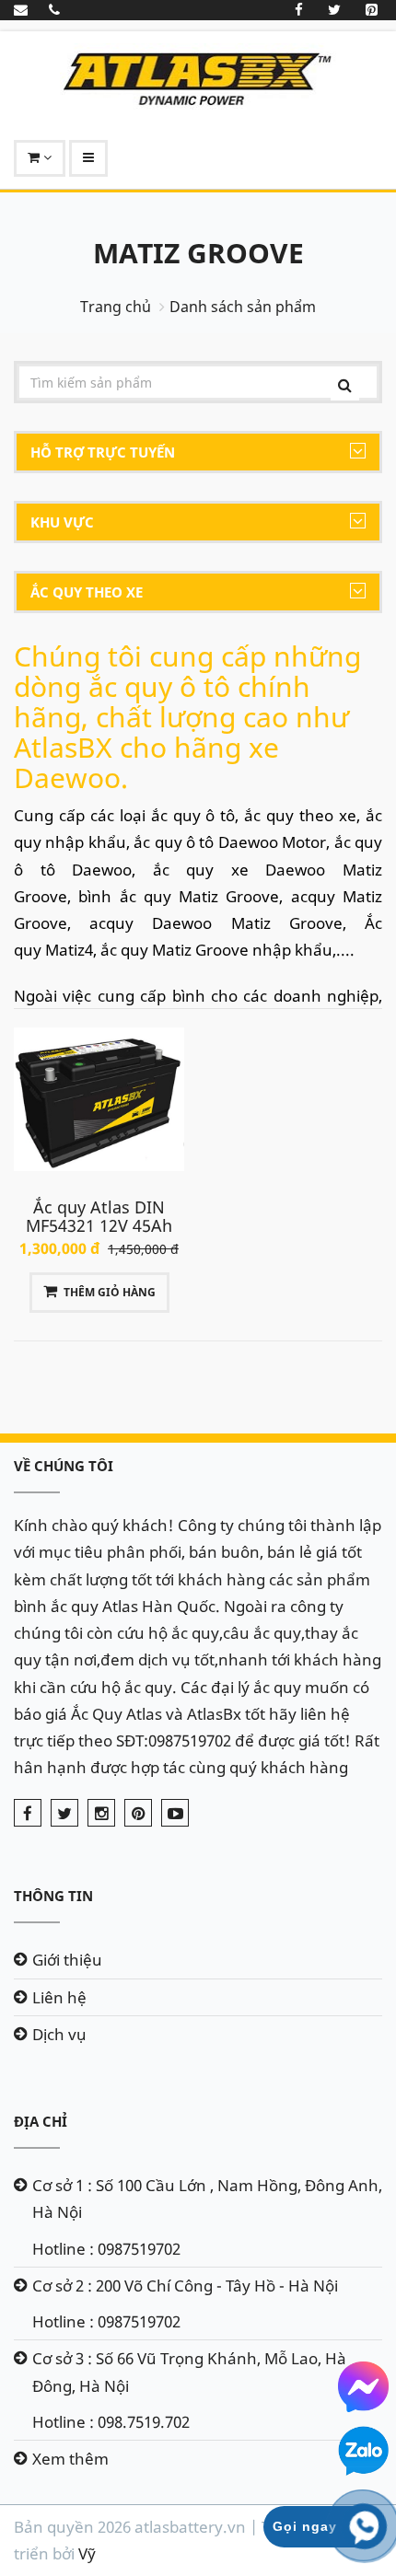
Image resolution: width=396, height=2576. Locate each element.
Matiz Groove (198, 253)
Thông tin (53, 1896)
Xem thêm (70, 2459)
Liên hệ (59, 1997)
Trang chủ (116, 307)
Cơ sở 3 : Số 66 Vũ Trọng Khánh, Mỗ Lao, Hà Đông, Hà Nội (189, 2372)
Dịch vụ (59, 2034)
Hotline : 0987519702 (106, 2249)
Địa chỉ (41, 2121)
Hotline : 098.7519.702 (111, 2422)
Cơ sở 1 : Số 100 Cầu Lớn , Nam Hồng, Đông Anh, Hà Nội (207, 2199)
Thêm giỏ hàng (110, 1292)
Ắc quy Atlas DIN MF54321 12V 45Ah (99, 1216)
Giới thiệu (67, 1960)
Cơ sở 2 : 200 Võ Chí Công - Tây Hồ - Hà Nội (185, 2286)
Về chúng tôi (64, 1466)
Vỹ (87, 2553)
